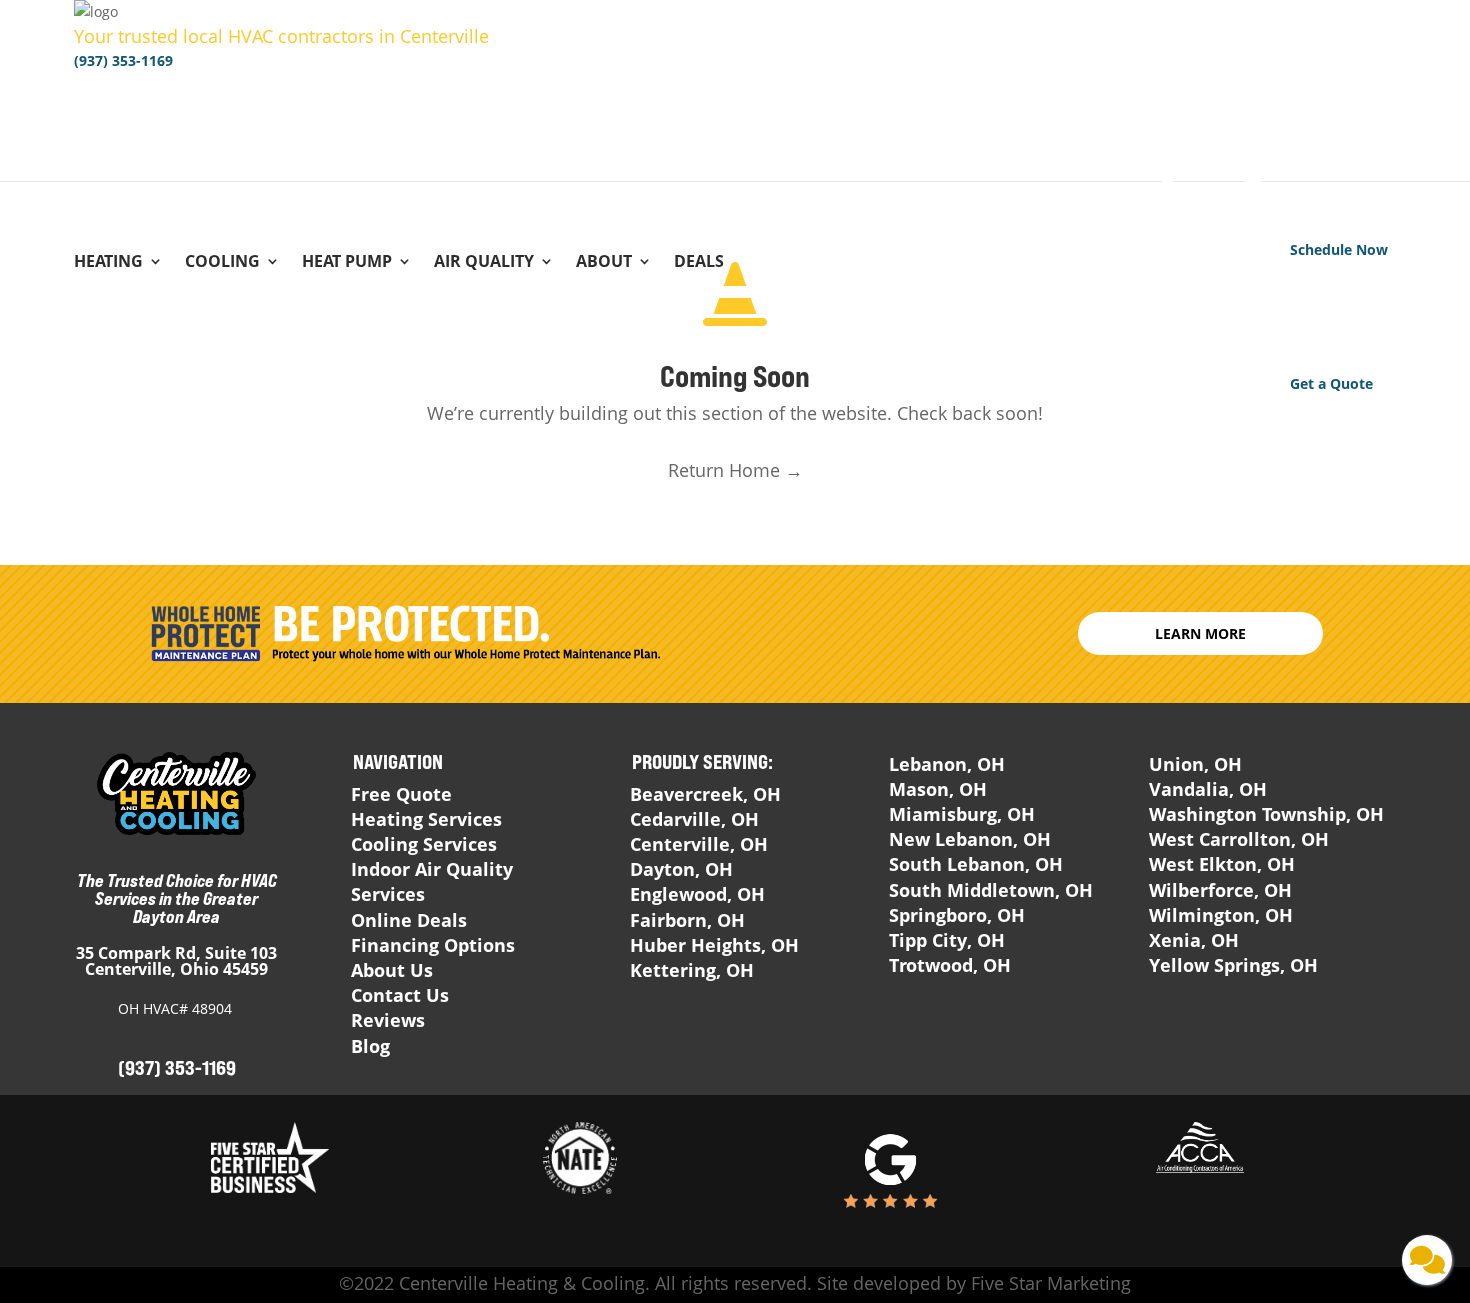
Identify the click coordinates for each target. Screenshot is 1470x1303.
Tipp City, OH (947, 940)
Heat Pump (347, 263)
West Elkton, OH (1222, 864)
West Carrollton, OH (1239, 839)
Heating (108, 263)
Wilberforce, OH (1220, 890)
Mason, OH (938, 789)
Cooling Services (424, 844)
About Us (392, 970)
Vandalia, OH (1208, 789)
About (604, 263)
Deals (699, 263)
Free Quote (401, 794)
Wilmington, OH (1221, 915)
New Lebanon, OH (970, 839)
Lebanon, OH (947, 764)
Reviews (388, 1020)
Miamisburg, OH (962, 814)
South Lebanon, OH (976, 864)
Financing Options (433, 945)
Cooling (222, 263)
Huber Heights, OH (714, 945)
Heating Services (426, 819)
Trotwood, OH (950, 965)
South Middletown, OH (991, 890)
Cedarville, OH (694, 819)
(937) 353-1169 (123, 60)
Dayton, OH (681, 869)
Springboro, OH (957, 915)
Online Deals (409, 920)
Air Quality (484, 263)
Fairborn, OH (687, 920)
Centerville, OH (699, 844)
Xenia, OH (1194, 940)
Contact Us (400, 995)
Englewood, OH (697, 894)
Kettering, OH (692, 970)
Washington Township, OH (1266, 814)
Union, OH (1195, 764)
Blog (370, 1046)
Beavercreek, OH (705, 794)
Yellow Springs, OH (1233, 965)
